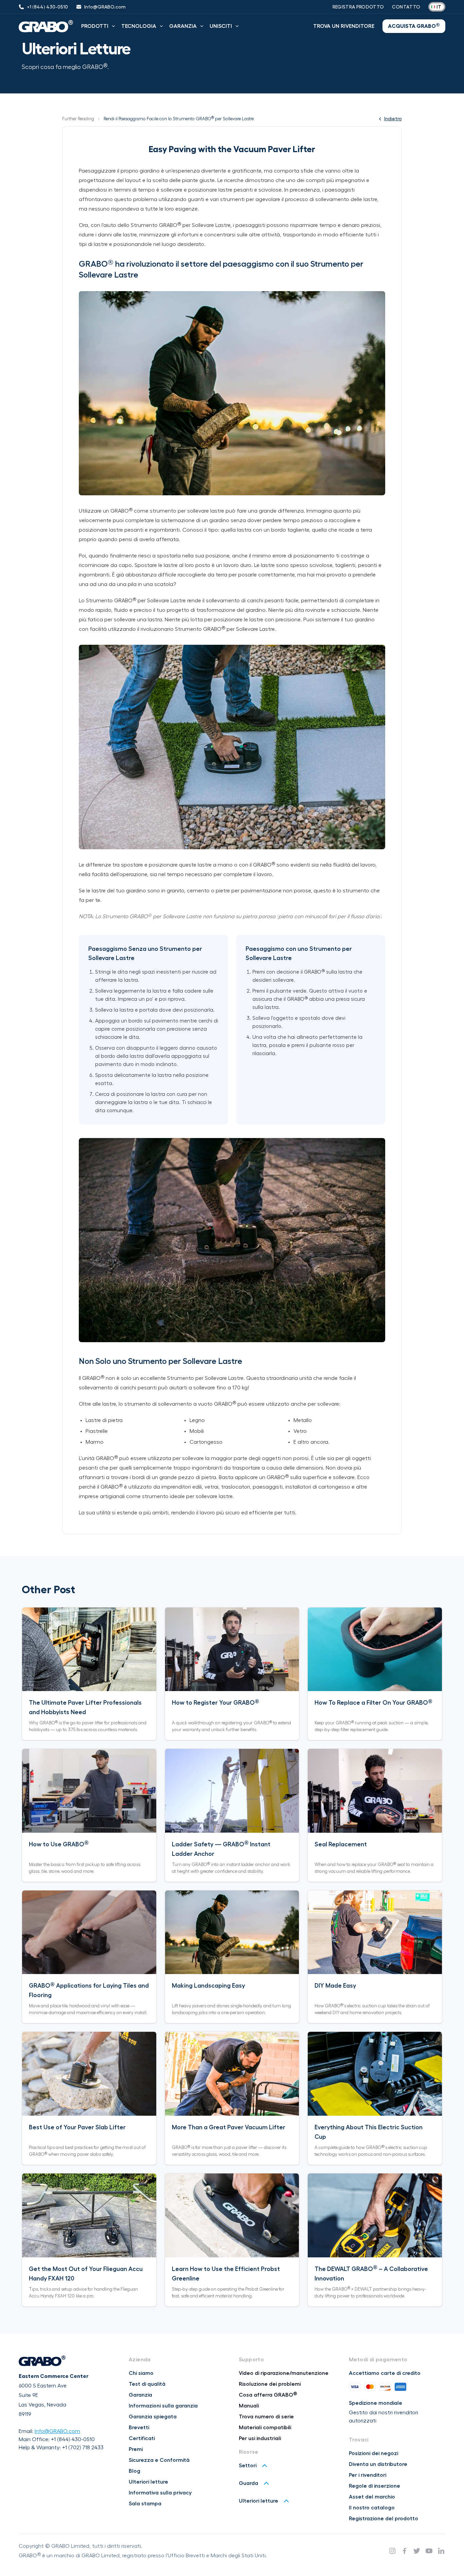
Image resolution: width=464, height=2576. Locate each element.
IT (439, 7)
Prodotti (95, 26)
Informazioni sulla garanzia (163, 2406)
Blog (135, 2471)
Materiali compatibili (265, 2428)
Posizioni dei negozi (373, 2453)
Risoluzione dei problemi (270, 2384)
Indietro (393, 119)
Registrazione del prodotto (383, 2519)
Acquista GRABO (414, 26)
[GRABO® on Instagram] (392, 2551)
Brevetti (139, 2428)
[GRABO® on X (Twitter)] (417, 2551)
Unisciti (221, 26)
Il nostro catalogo (372, 2508)
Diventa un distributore (378, 2464)
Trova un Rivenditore (344, 26)
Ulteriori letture (148, 2482)
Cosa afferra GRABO (268, 2395)
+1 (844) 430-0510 (73, 2439)
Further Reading (78, 119)
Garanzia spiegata (153, 2417)
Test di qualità (147, 2384)
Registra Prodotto (358, 7)
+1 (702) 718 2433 (83, 2448)
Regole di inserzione (374, 2486)
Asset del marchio (372, 2497)
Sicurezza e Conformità (159, 2460)
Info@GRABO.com (57, 2431)
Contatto (406, 7)
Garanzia (183, 26)
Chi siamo (141, 2373)
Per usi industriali (260, 2438)
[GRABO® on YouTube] (429, 2551)
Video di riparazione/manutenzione (284, 2373)
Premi (136, 2449)
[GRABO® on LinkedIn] (441, 2551)
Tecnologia (139, 26)
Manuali (249, 2406)
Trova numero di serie (266, 2417)
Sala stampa (145, 2504)
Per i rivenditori (368, 2475)
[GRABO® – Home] (46, 26)
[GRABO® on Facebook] (405, 2551)
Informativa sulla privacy (160, 2493)
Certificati (142, 2438)
